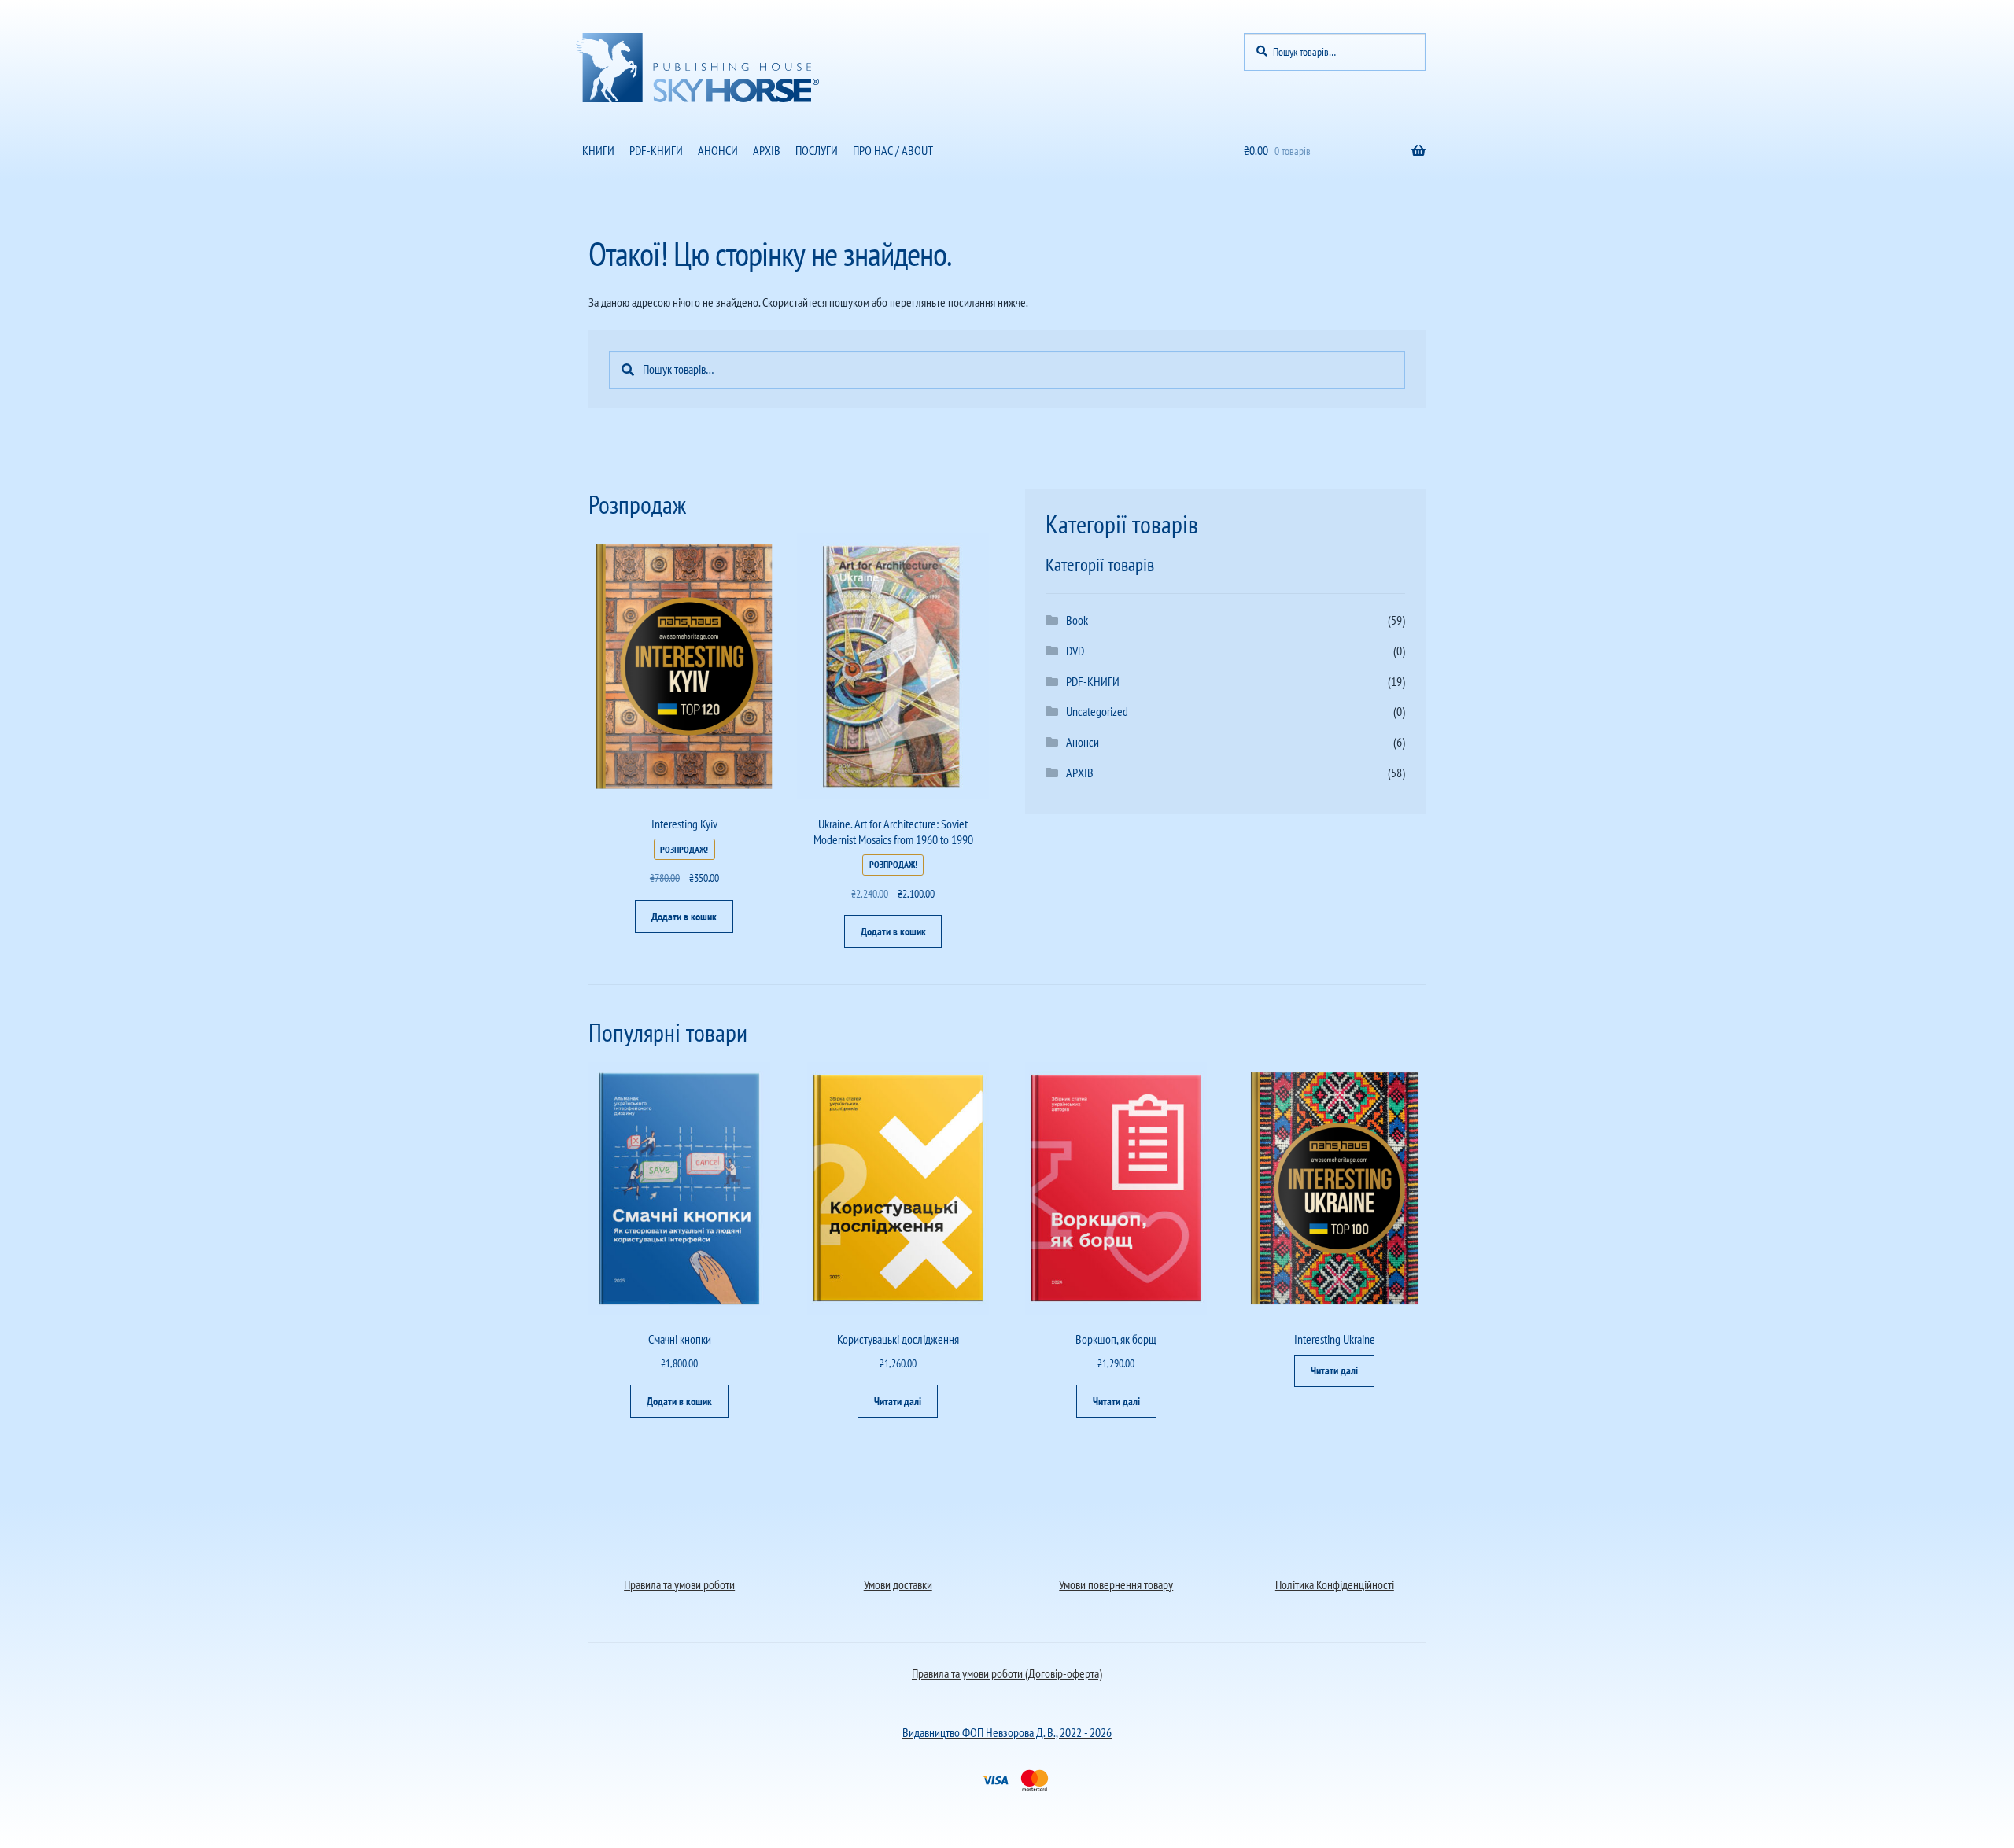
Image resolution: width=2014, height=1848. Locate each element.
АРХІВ (767, 150)
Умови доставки (898, 1584)
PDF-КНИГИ (656, 150)
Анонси (1083, 742)
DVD (1075, 651)
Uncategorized (1097, 711)
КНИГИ (598, 150)
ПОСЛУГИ (817, 150)
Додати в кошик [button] (684, 917)
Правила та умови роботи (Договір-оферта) (1007, 1673)
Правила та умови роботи (679, 1584)
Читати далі (898, 1401)
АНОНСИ (718, 150)
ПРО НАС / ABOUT (893, 150)
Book (1077, 620)
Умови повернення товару (1116, 1584)
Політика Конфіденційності (1335, 1584)
